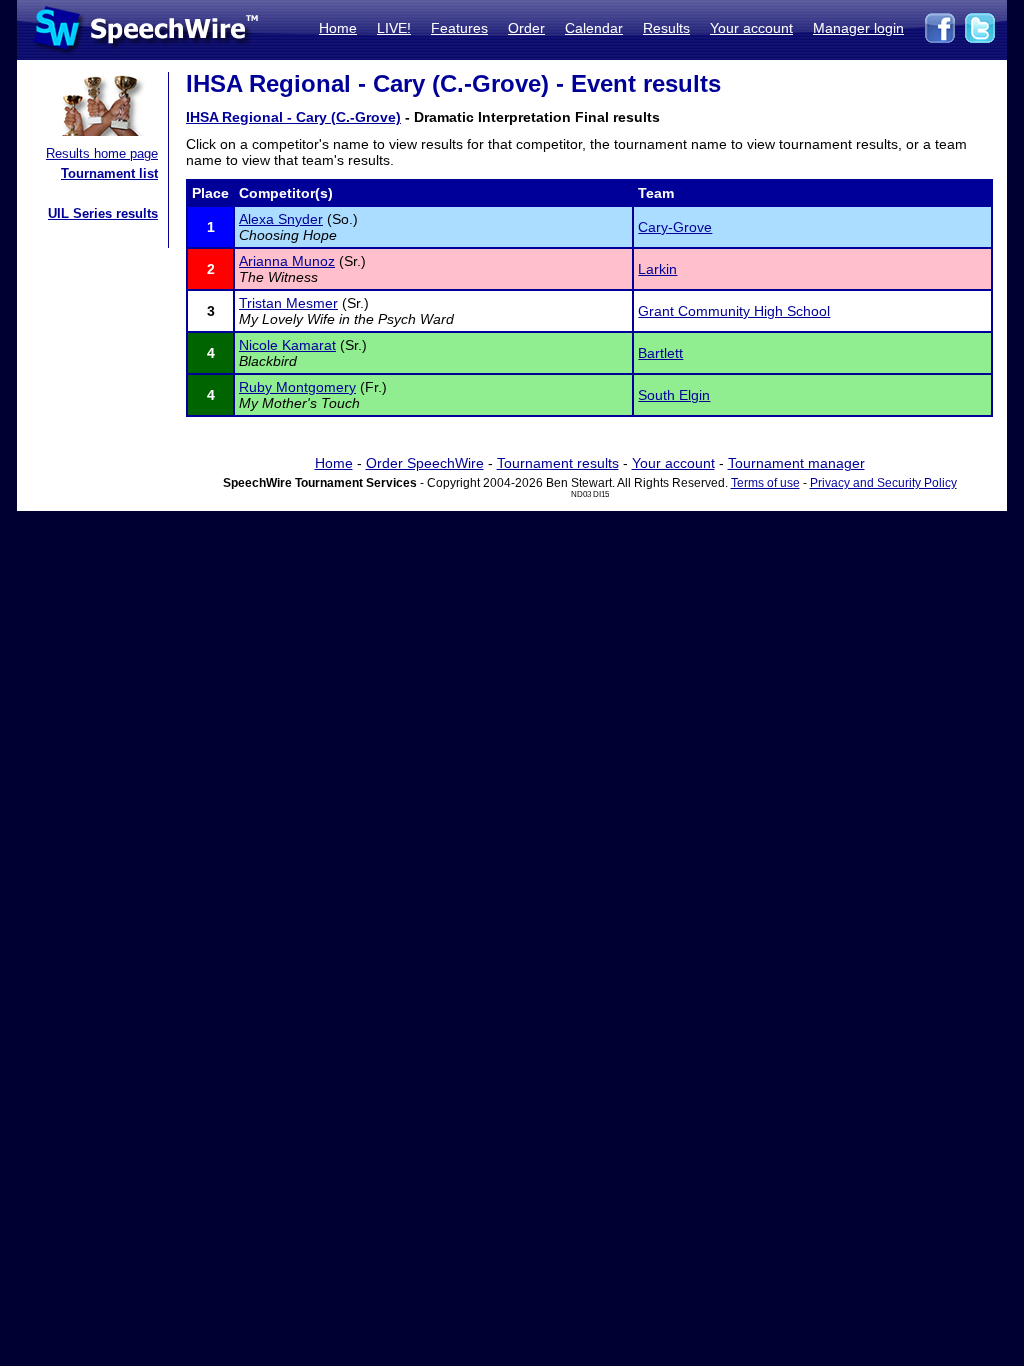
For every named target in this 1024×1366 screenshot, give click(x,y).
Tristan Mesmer (288, 303)
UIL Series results (103, 213)
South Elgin (674, 395)
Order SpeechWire (425, 463)
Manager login (858, 28)
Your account (751, 28)
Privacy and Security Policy (883, 483)
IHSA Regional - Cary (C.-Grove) (293, 117)
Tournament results (558, 463)
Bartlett (660, 353)
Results (666, 28)
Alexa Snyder (281, 219)
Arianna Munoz (287, 261)
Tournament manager (796, 463)
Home (338, 28)
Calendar (594, 28)
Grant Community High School (734, 311)
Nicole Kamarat (287, 345)
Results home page (102, 153)
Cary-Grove (675, 227)
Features (459, 28)
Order (526, 28)
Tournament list (109, 173)
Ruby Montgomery (297, 387)
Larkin (657, 269)
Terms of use (765, 483)
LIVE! (394, 28)
